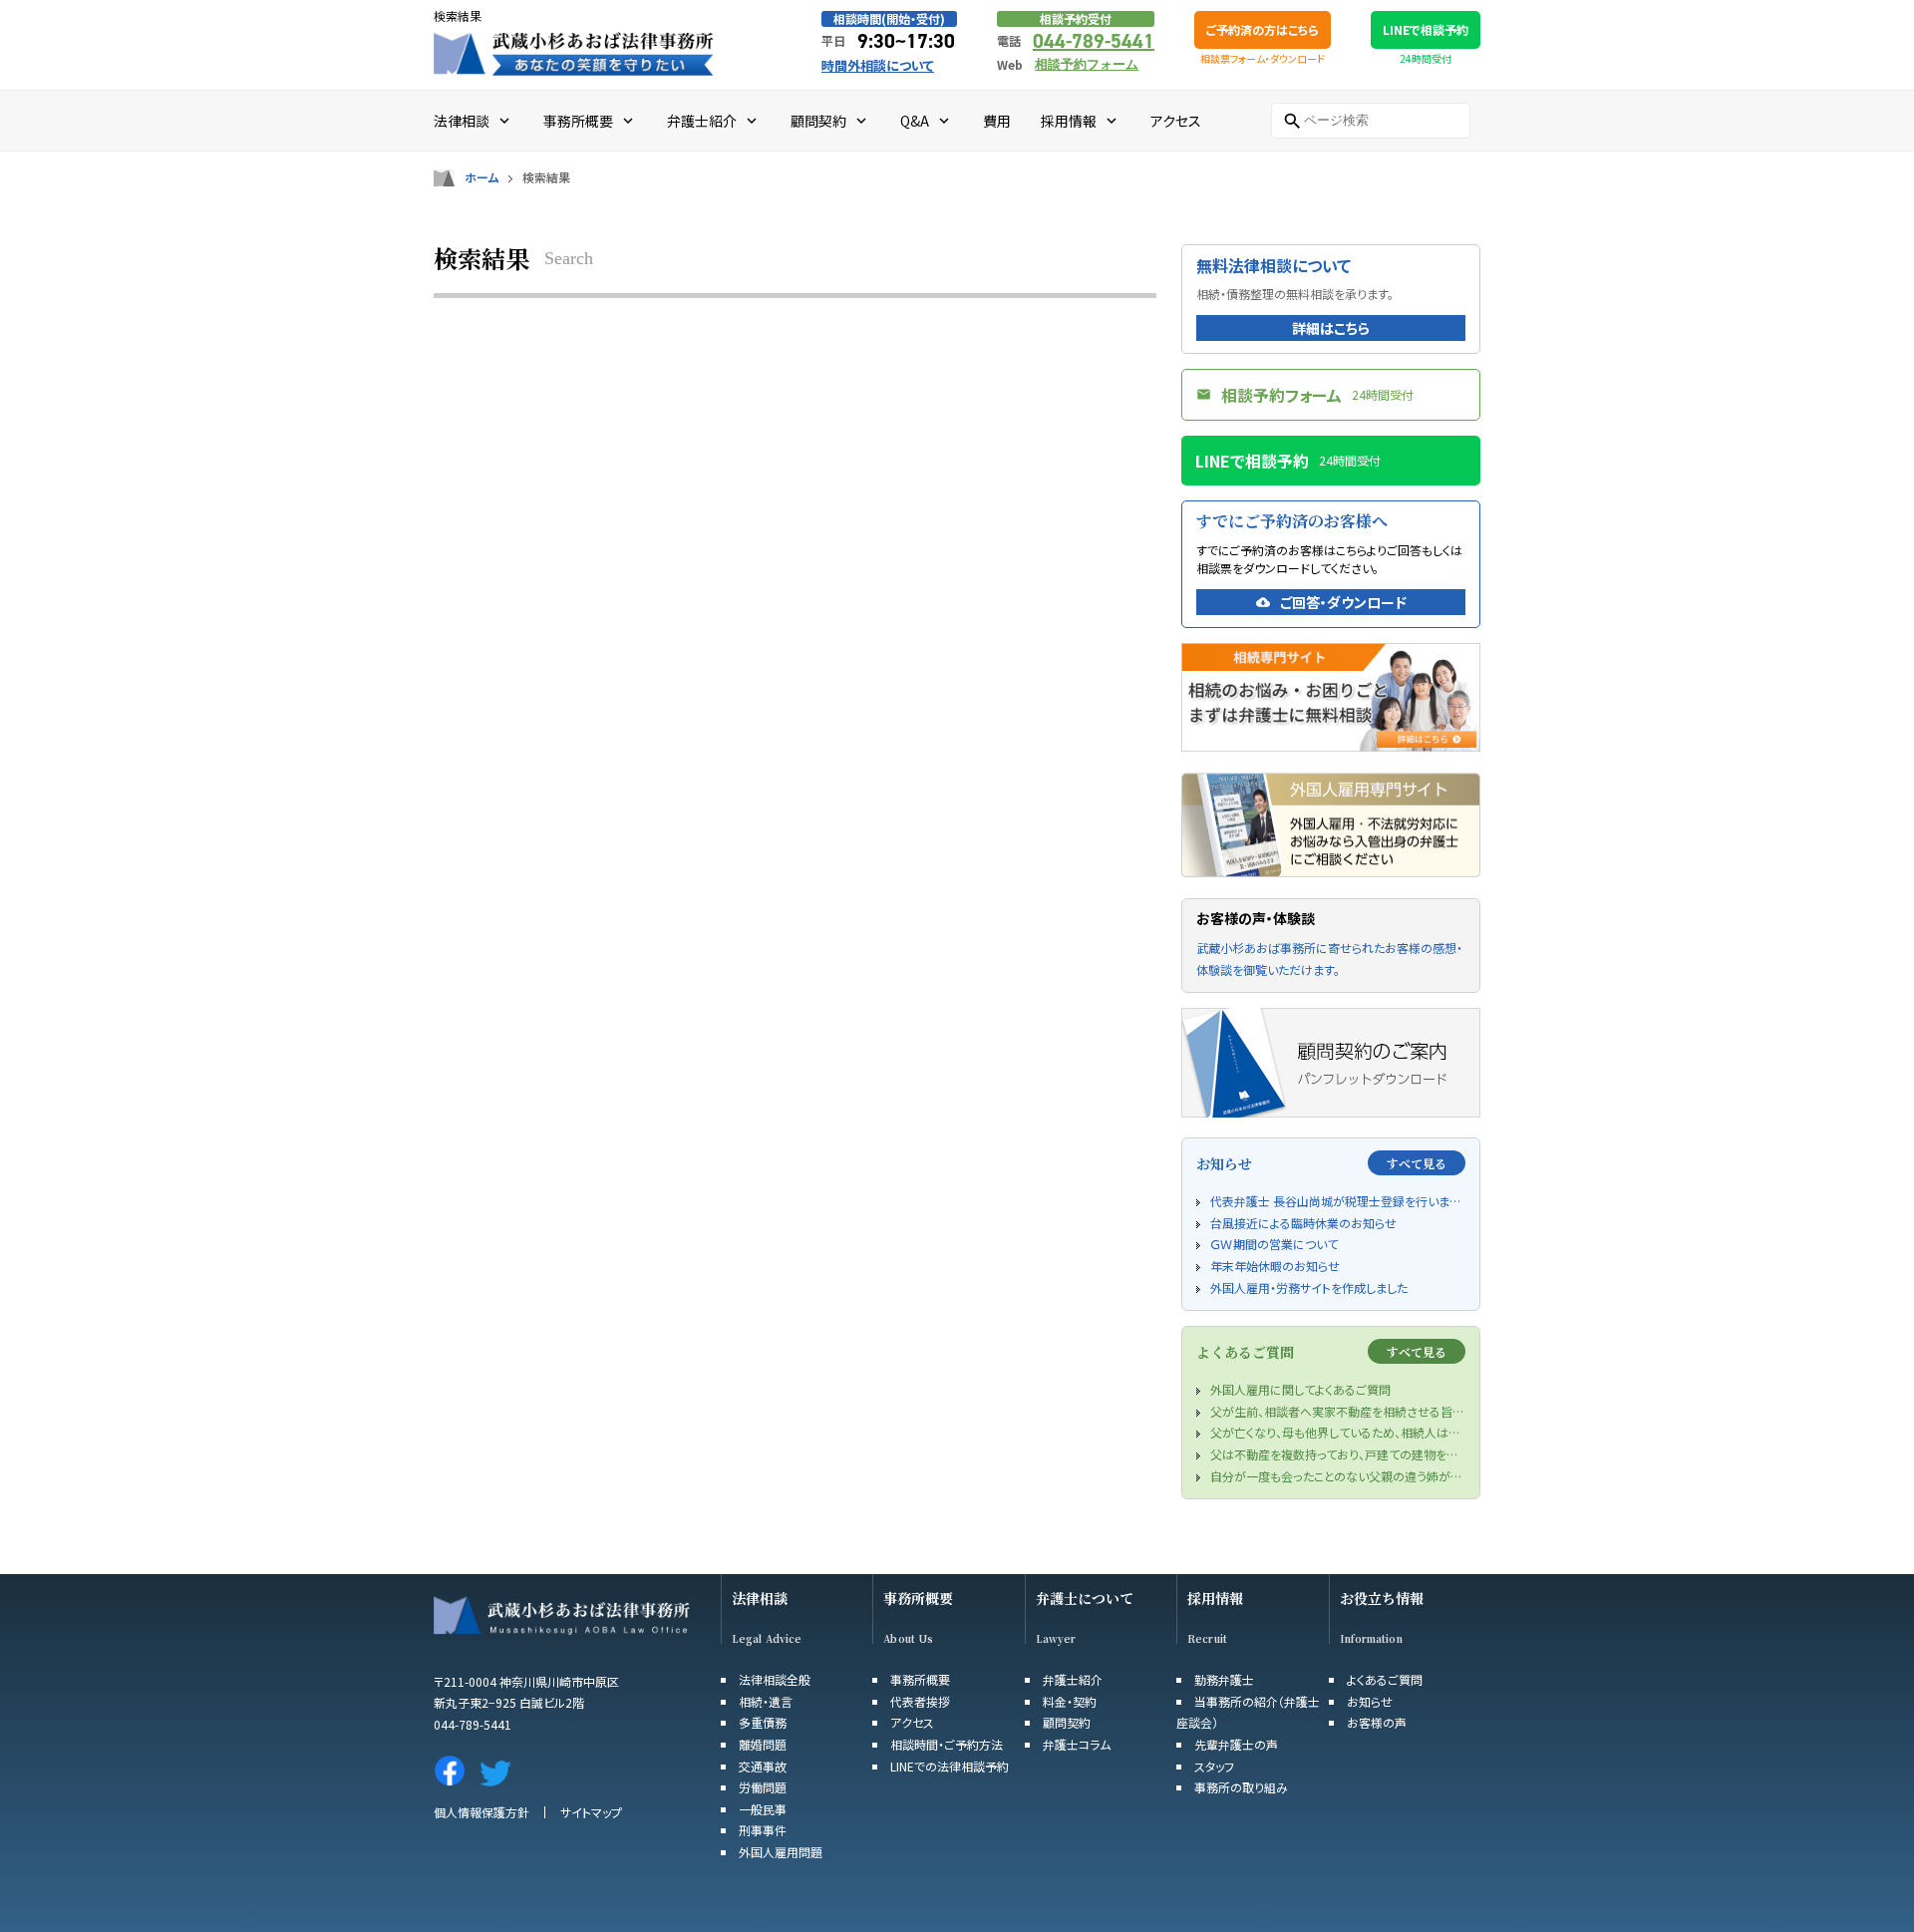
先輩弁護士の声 (1236, 1744)
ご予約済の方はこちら (1263, 29)
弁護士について (1085, 1599)
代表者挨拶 (920, 1701)
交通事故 (763, 1766)
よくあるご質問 (1385, 1679)
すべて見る (1417, 1163)
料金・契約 (1070, 1701)
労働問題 (763, 1787)
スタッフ (1214, 1766)
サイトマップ (591, 1812)
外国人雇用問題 (781, 1852)
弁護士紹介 (1073, 1679)
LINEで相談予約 (1426, 29)
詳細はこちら (1331, 328)
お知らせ (1370, 1701)
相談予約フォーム (1087, 64)
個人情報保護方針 (481, 1812)
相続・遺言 (766, 1701)
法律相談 (760, 1599)
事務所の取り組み (1241, 1787)
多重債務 (763, 1722)
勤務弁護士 (1224, 1679)
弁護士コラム (1077, 1744)
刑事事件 (763, 1830)
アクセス (912, 1722)
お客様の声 (1377, 1722)
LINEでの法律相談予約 (950, 1766)
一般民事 (763, 1809)
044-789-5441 (1094, 41)
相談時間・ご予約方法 (947, 1744)
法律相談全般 (775, 1679)
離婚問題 (763, 1744)
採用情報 (1215, 1599)
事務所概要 (918, 1599)
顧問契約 (1067, 1722)
